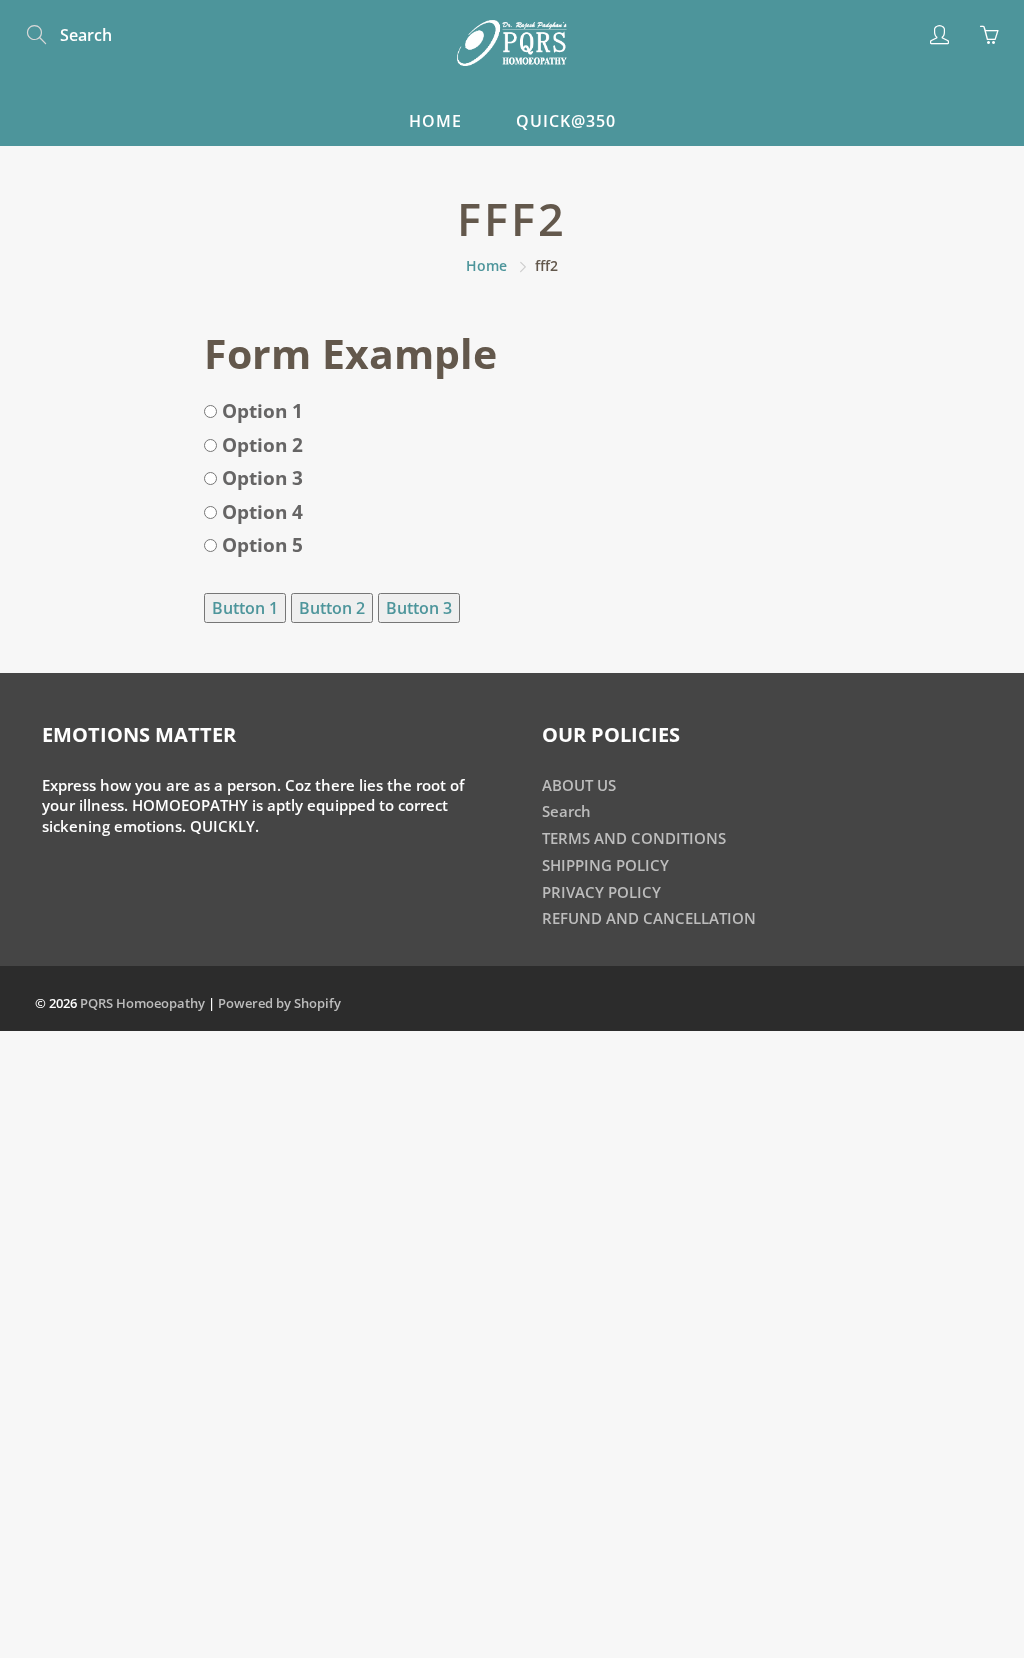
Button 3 (419, 608)
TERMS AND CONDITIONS (634, 838)
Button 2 (332, 608)
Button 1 (245, 608)
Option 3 (260, 478)
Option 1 (260, 411)
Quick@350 (566, 121)
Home (435, 121)
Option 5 (260, 545)
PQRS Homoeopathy (142, 1003)
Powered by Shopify (279, 1003)
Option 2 (260, 445)
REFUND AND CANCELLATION (649, 918)
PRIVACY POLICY (601, 892)
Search (566, 811)
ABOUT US (579, 785)
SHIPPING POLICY (605, 865)
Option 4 (260, 512)
